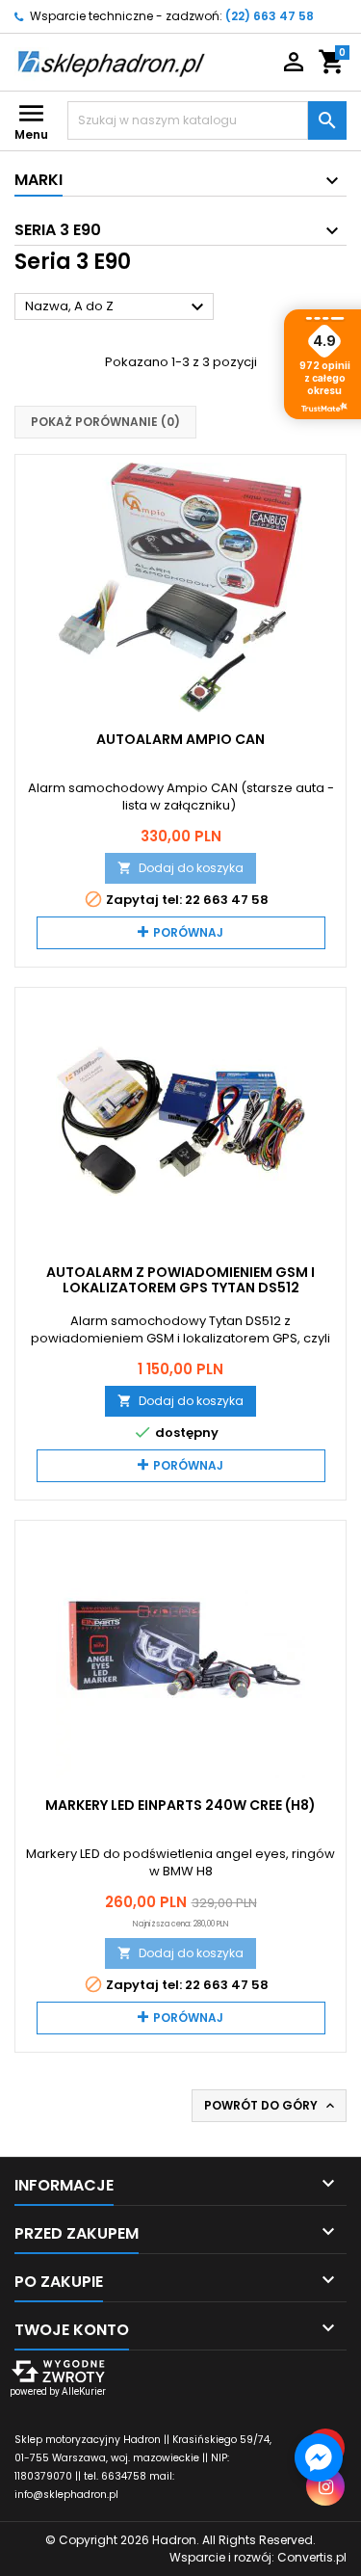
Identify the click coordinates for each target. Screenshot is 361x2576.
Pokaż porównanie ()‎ (105, 422)
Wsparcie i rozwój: (258, 2557)
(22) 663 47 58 (270, 16)
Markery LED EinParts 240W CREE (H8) (180, 1805)
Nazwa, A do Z (117, 307)
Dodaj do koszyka (180, 868)
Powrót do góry (271, 2106)
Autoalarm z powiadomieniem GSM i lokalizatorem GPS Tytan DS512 (180, 1280)
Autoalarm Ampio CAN (180, 739)
